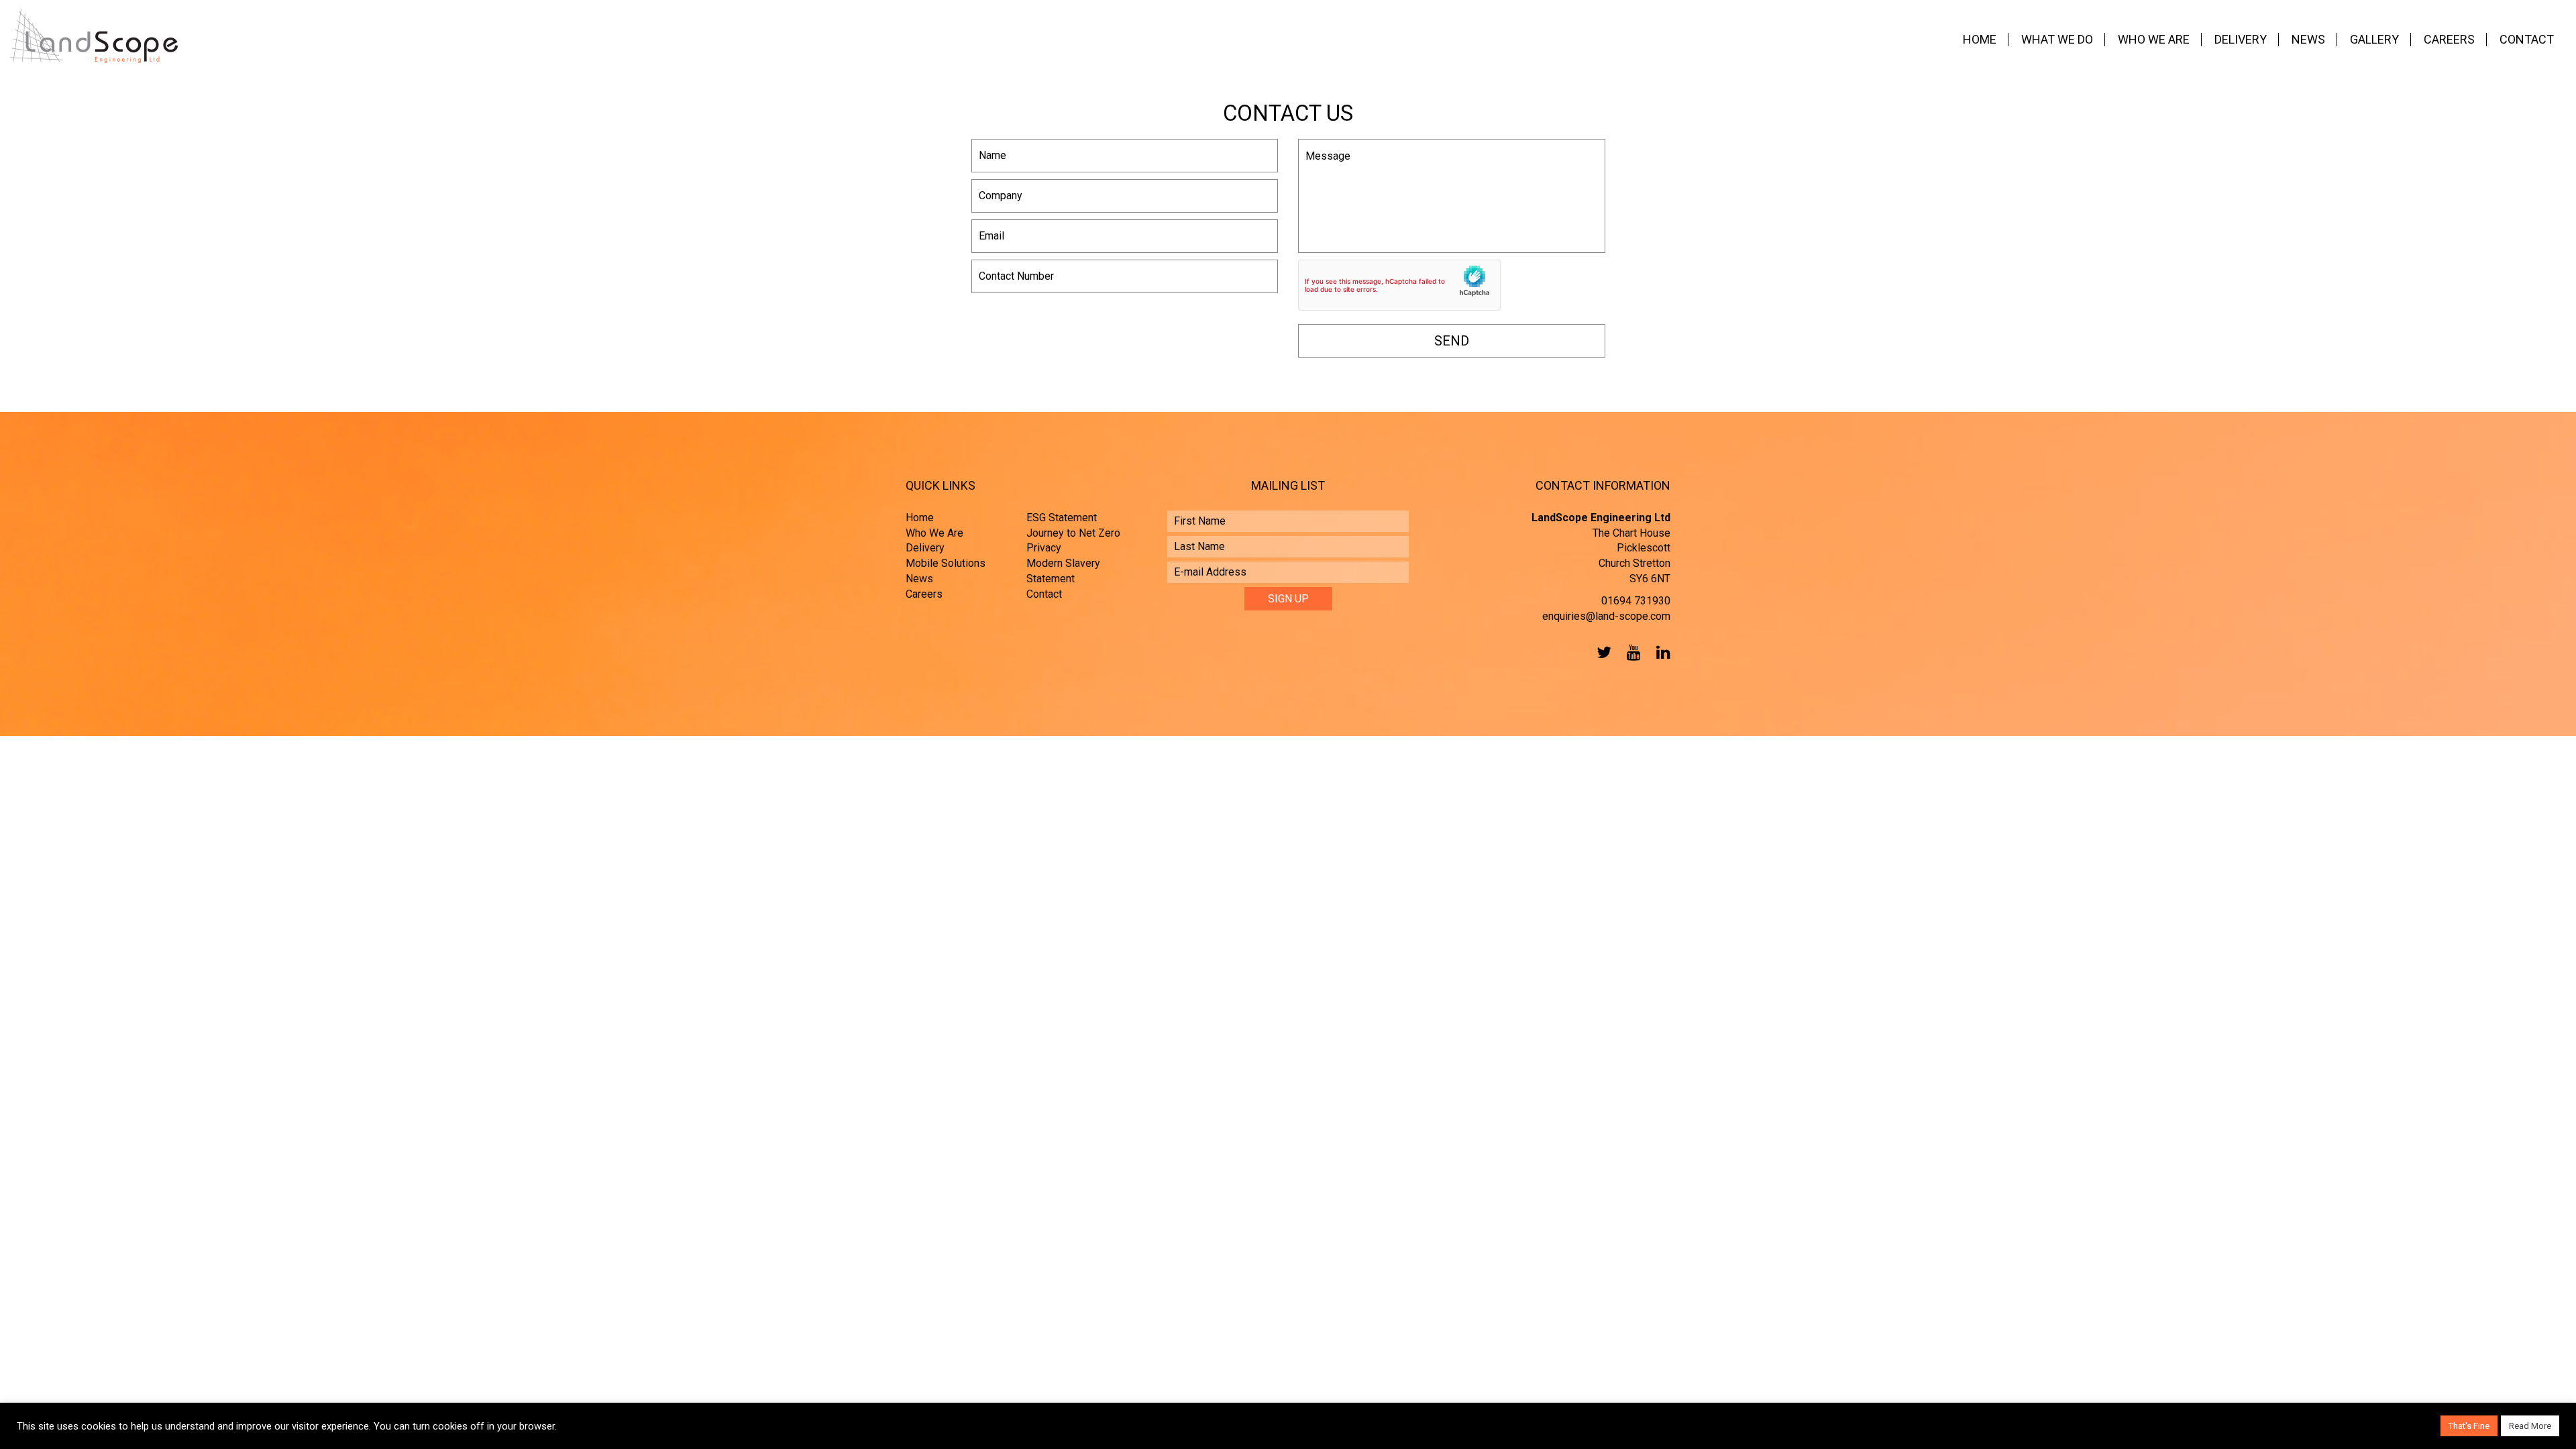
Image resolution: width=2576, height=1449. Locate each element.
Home (1980, 39)
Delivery (2241, 39)
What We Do (2057, 39)
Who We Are (2154, 39)
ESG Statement (1062, 518)
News (2308, 39)
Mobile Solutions (946, 563)
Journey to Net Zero (1073, 533)
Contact (2527, 39)
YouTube (1631, 652)
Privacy (1044, 548)
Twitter (1601, 652)
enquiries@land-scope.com (1606, 616)
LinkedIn (1660, 652)
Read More (2530, 1426)
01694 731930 (1636, 601)
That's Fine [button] (2469, 1426)
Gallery (2374, 39)
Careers (2449, 39)
